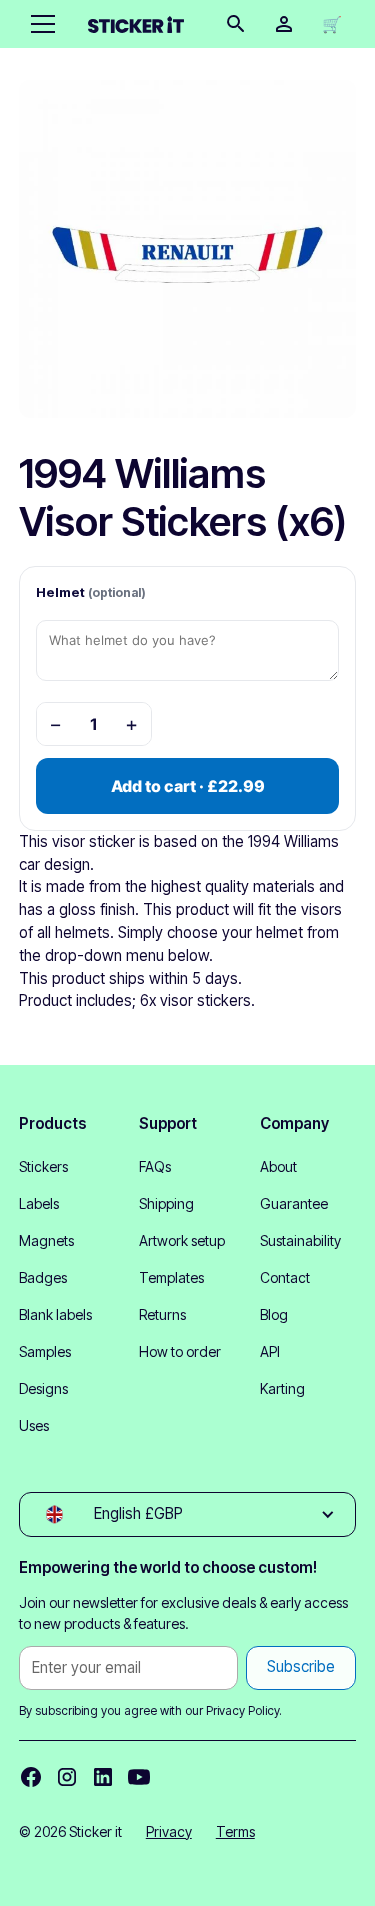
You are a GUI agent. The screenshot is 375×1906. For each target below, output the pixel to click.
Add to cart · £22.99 (188, 786)
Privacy (169, 1831)
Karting (282, 1388)
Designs (43, 1388)
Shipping (166, 1203)
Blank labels (55, 1314)
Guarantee (294, 1203)
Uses (34, 1425)
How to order (180, 1351)
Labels (39, 1203)
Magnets (46, 1240)
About (278, 1166)
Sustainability (300, 1240)
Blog (274, 1314)
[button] (39, 24)
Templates (171, 1277)
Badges (43, 1277)
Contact (285, 1277)
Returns (162, 1314)
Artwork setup (182, 1240)
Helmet (91, 592)
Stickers (43, 1166)
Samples (45, 1351)
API (270, 1351)
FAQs (155, 1166)
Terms (235, 1831)
